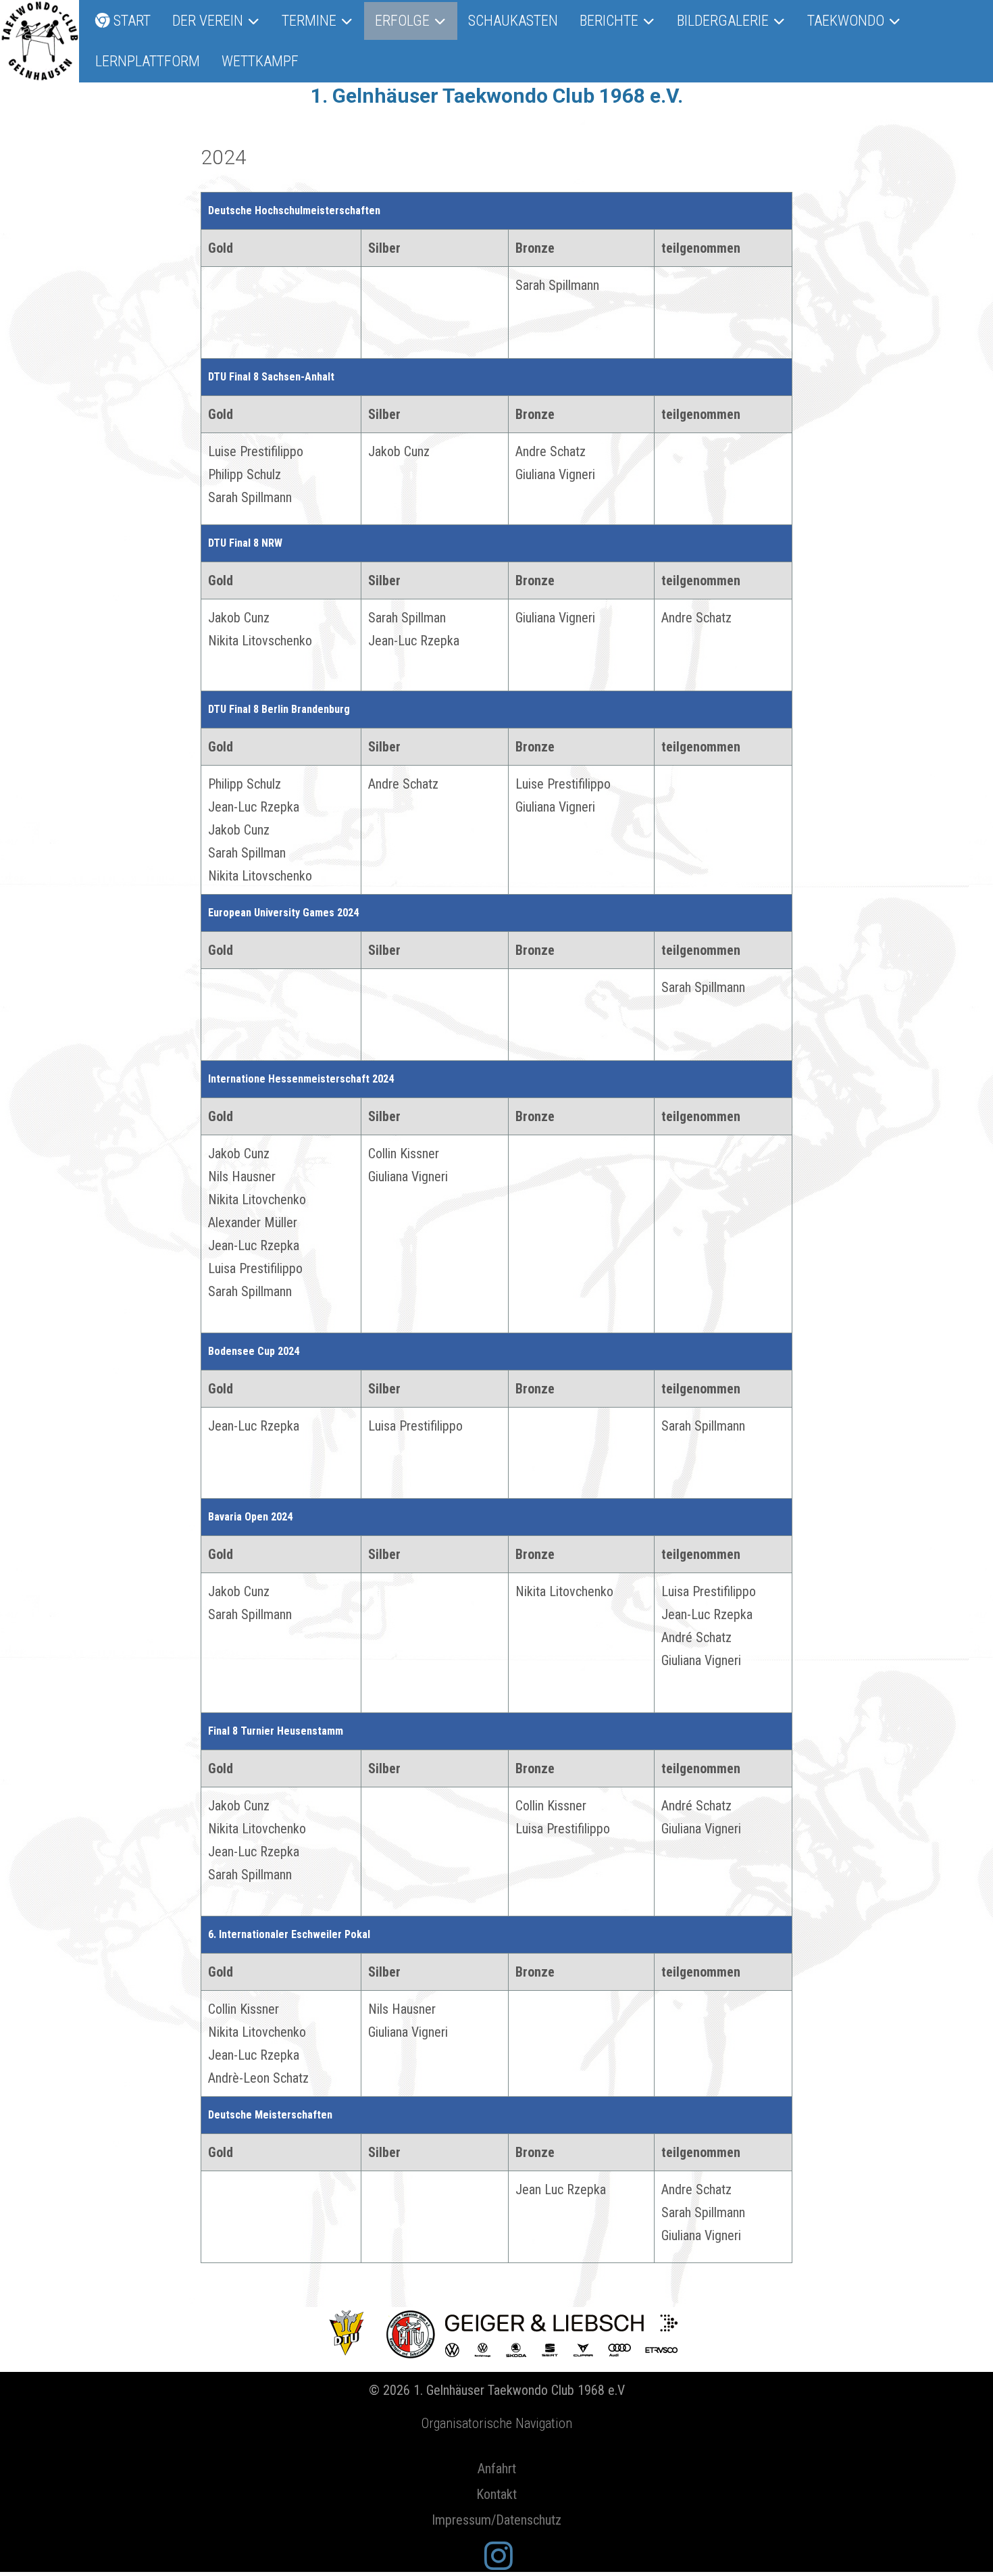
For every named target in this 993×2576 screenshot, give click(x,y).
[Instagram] (499, 2557)
